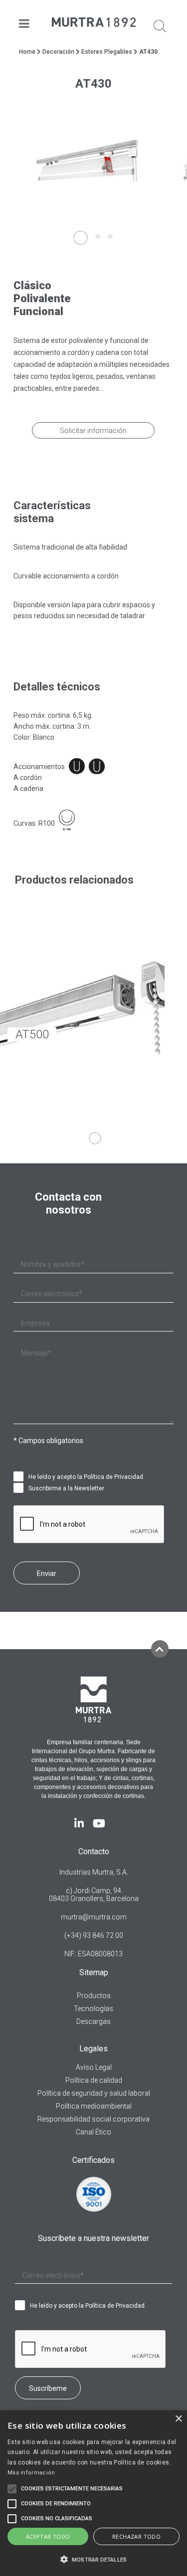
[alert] (93, 2493)
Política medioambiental (94, 2106)
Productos (94, 1996)
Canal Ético (93, 2132)
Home (27, 52)
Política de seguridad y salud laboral (94, 2093)
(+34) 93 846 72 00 (94, 1935)
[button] (93, 2559)
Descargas (93, 2021)
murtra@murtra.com (94, 1917)
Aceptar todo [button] (48, 2536)
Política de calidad (94, 2080)
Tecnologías (93, 2009)
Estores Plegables (107, 52)
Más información (31, 2473)
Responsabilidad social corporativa (93, 2119)
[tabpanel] (88, 160)
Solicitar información (93, 431)
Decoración (58, 52)
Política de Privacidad (113, 1477)
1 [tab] (95, 1138)
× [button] (178, 2419)
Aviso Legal (94, 2067)
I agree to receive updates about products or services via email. (21, 1488)
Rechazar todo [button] (136, 2536)
